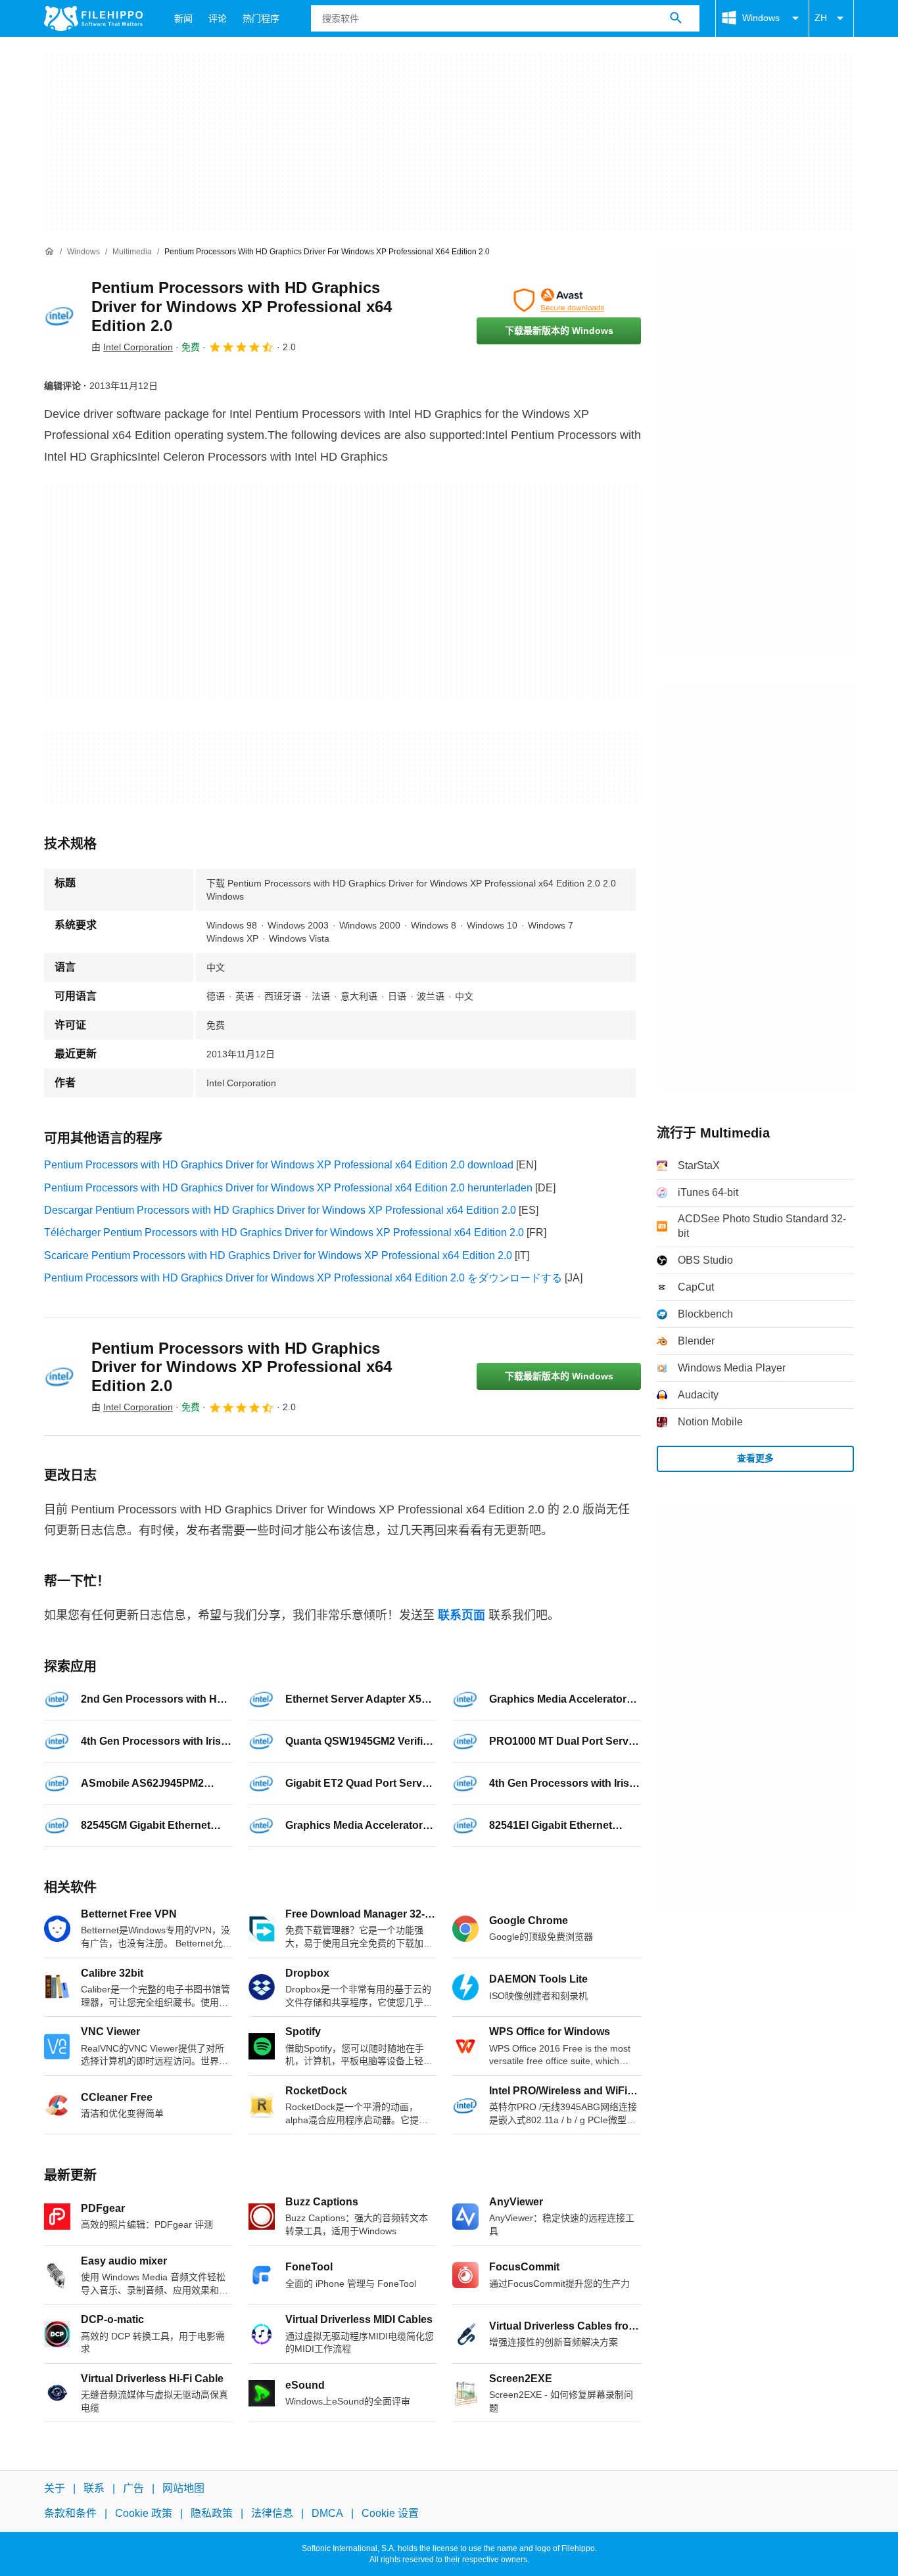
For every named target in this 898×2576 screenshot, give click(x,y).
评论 (218, 18)
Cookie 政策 (144, 2513)
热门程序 (261, 18)
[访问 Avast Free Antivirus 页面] (559, 300)
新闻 (183, 18)
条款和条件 (70, 2513)
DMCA (327, 2513)
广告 (133, 2488)
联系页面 (461, 1615)
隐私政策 (212, 2513)
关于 (55, 2488)
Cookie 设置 (390, 2513)
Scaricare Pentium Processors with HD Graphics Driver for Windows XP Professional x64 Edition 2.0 (278, 1255)
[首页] (49, 252)
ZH (821, 18)
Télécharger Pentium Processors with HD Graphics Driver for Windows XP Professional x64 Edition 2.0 (284, 1232)
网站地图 (183, 2488)
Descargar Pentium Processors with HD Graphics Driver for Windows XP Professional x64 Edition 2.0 (280, 1210)
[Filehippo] (93, 18)
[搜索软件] (676, 18)
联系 (94, 2488)
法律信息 (272, 2513)
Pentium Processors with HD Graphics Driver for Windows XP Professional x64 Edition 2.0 (242, 307)
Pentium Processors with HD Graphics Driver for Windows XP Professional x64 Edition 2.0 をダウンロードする (303, 1278)
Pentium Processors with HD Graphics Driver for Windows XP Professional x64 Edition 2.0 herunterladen (288, 1188)
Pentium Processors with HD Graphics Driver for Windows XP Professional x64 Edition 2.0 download (279, 1165)
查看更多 (755, 1458)
